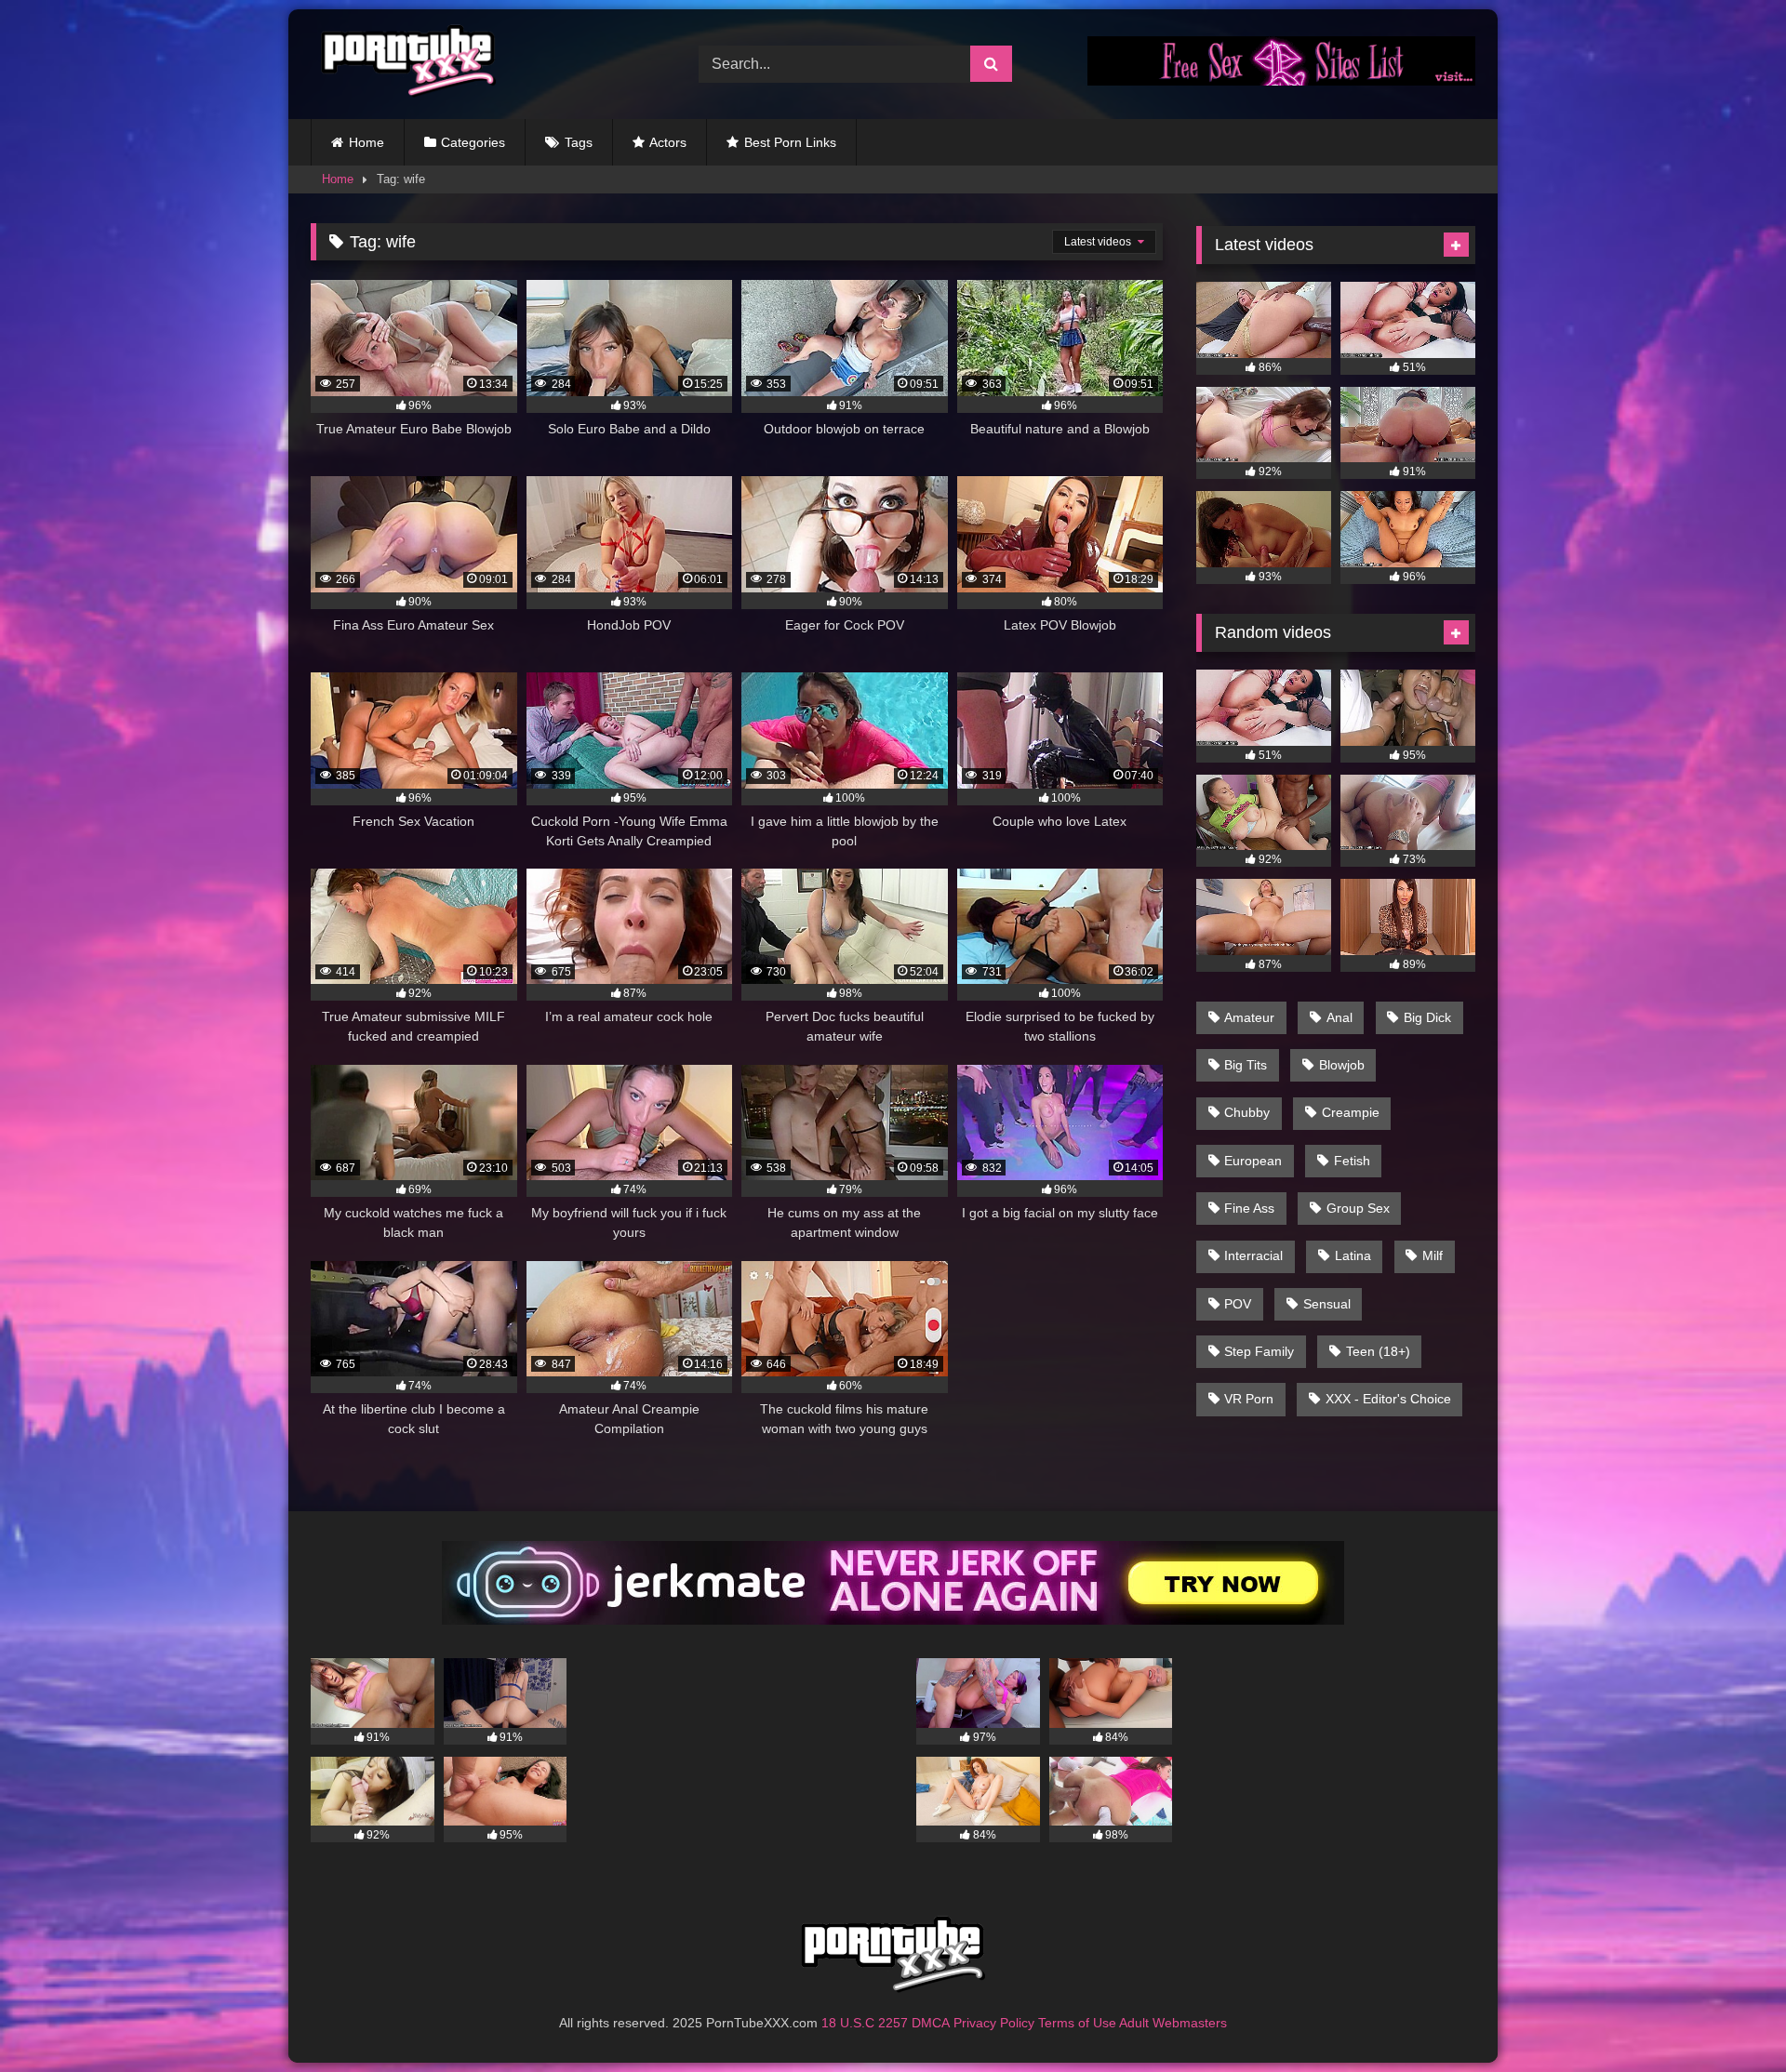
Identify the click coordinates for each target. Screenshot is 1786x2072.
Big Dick (1427, 1017)
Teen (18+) (1378, 1351)
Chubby (1247, 1112)
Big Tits (1246, 1065)
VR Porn (1249, 1399)
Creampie (1351, 1112)
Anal (1339, 1017)
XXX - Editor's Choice (1388, 1399)
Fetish (1352, 1161)
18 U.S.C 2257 (865, 2023)
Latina (1353, 1255)
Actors (668, 142)
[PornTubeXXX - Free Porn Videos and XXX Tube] (404, 64)
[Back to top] (1728, 2017)
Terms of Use (1077, 2023)
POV (1238, 1304)
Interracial (1253, 1255)
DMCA (931, 2023)
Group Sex (1358, 1208)
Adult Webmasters (1173, 2023)
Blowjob (1342, 1065)
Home (367, 142)
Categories (473, 142)
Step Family (1259, 1351)
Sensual (1327, 1304)
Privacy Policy (994, 2023)
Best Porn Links (790, 142)
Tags (579, 142)
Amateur (1249, 1017)
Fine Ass (1249, 1208)
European (1253, 1161)
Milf (1433, 1255)
